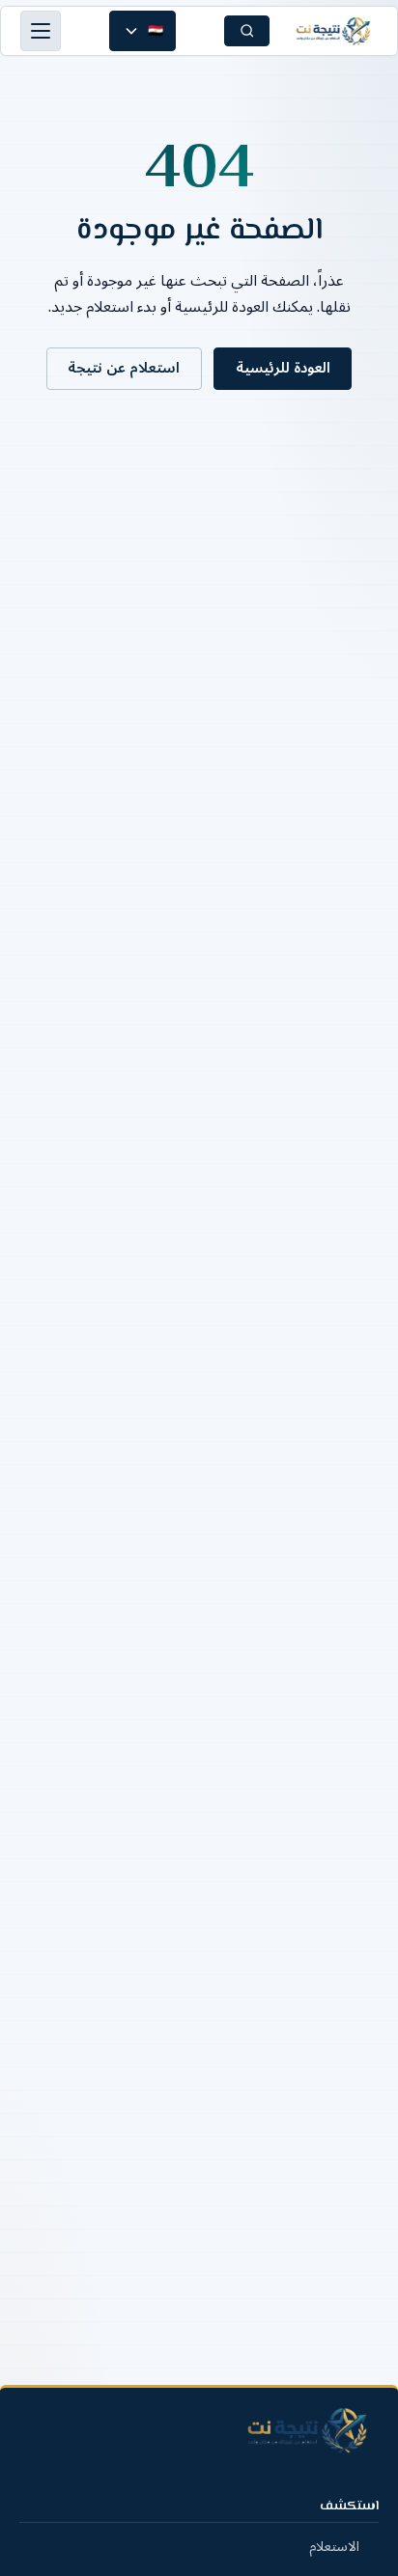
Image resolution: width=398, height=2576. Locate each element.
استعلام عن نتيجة (124, 368)
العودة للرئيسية (283, 368)
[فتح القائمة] (41, 31)
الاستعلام (334, 2547)
